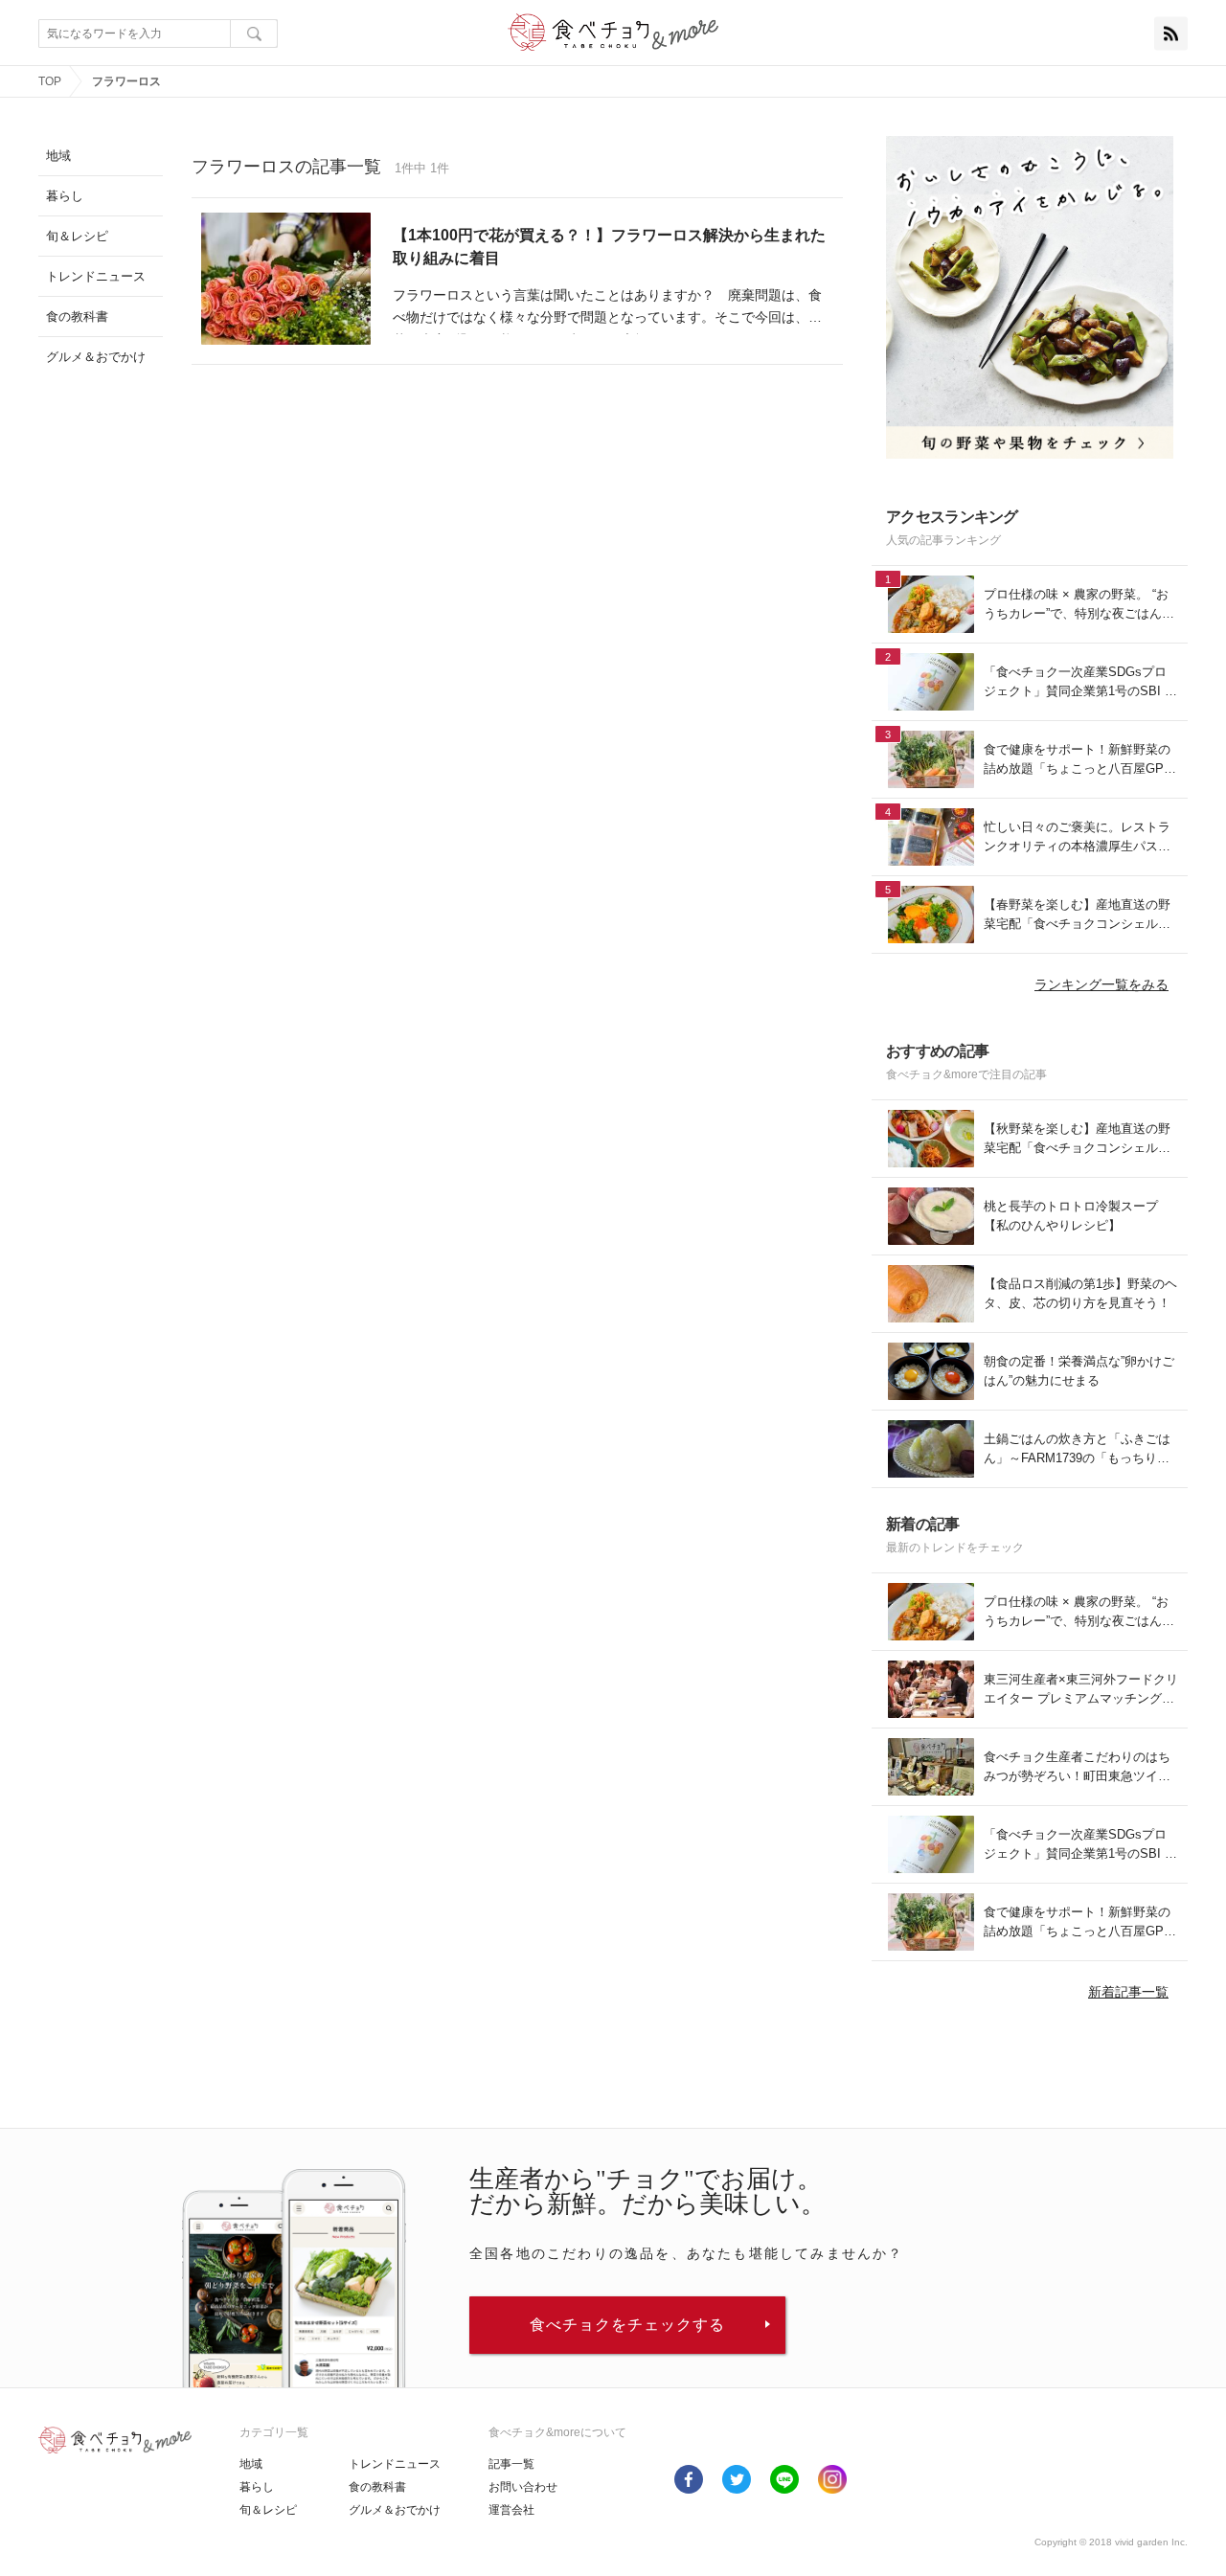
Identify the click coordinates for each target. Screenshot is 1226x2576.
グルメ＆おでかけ (395, 2510)
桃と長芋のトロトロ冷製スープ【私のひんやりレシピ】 (1071, 1216)
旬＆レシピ (268, 2510)
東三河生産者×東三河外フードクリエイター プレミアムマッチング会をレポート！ (1081, 1690)
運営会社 (511, 2510)
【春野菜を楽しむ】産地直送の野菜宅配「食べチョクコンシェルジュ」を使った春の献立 (1077, 915)
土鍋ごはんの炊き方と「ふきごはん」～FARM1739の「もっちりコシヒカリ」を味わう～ (1077, 1449)
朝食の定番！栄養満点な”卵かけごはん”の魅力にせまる (1079, 1371)
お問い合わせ (523, 2487)
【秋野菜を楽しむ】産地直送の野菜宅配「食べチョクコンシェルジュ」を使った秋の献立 (1077, 1139)
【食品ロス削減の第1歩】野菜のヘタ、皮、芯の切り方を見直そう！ (1080, 1293)
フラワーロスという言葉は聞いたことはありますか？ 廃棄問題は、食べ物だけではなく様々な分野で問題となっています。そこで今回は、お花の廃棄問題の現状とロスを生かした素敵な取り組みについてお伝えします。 (607, 309)
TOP (50, 81)
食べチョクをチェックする (627, 2325)
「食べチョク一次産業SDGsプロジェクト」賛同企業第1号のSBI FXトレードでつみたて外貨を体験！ (1078, 682)
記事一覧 (511, 2464)
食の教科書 (377, 2487)
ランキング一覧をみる (1101, 984)
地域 (251, 2464)
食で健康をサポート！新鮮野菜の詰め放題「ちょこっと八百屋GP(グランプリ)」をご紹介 (1077, 760)
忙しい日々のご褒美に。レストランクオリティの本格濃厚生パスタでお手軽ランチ (1077, 837)
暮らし (257, 2487)
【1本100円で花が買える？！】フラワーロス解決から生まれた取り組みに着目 (609, 247)
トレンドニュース (395, 2464)
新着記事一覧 (1128, 1992)
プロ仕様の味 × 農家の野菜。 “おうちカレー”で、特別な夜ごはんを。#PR (1076, 605)
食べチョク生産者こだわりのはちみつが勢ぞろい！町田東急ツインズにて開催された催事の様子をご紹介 (1077, 1767)
